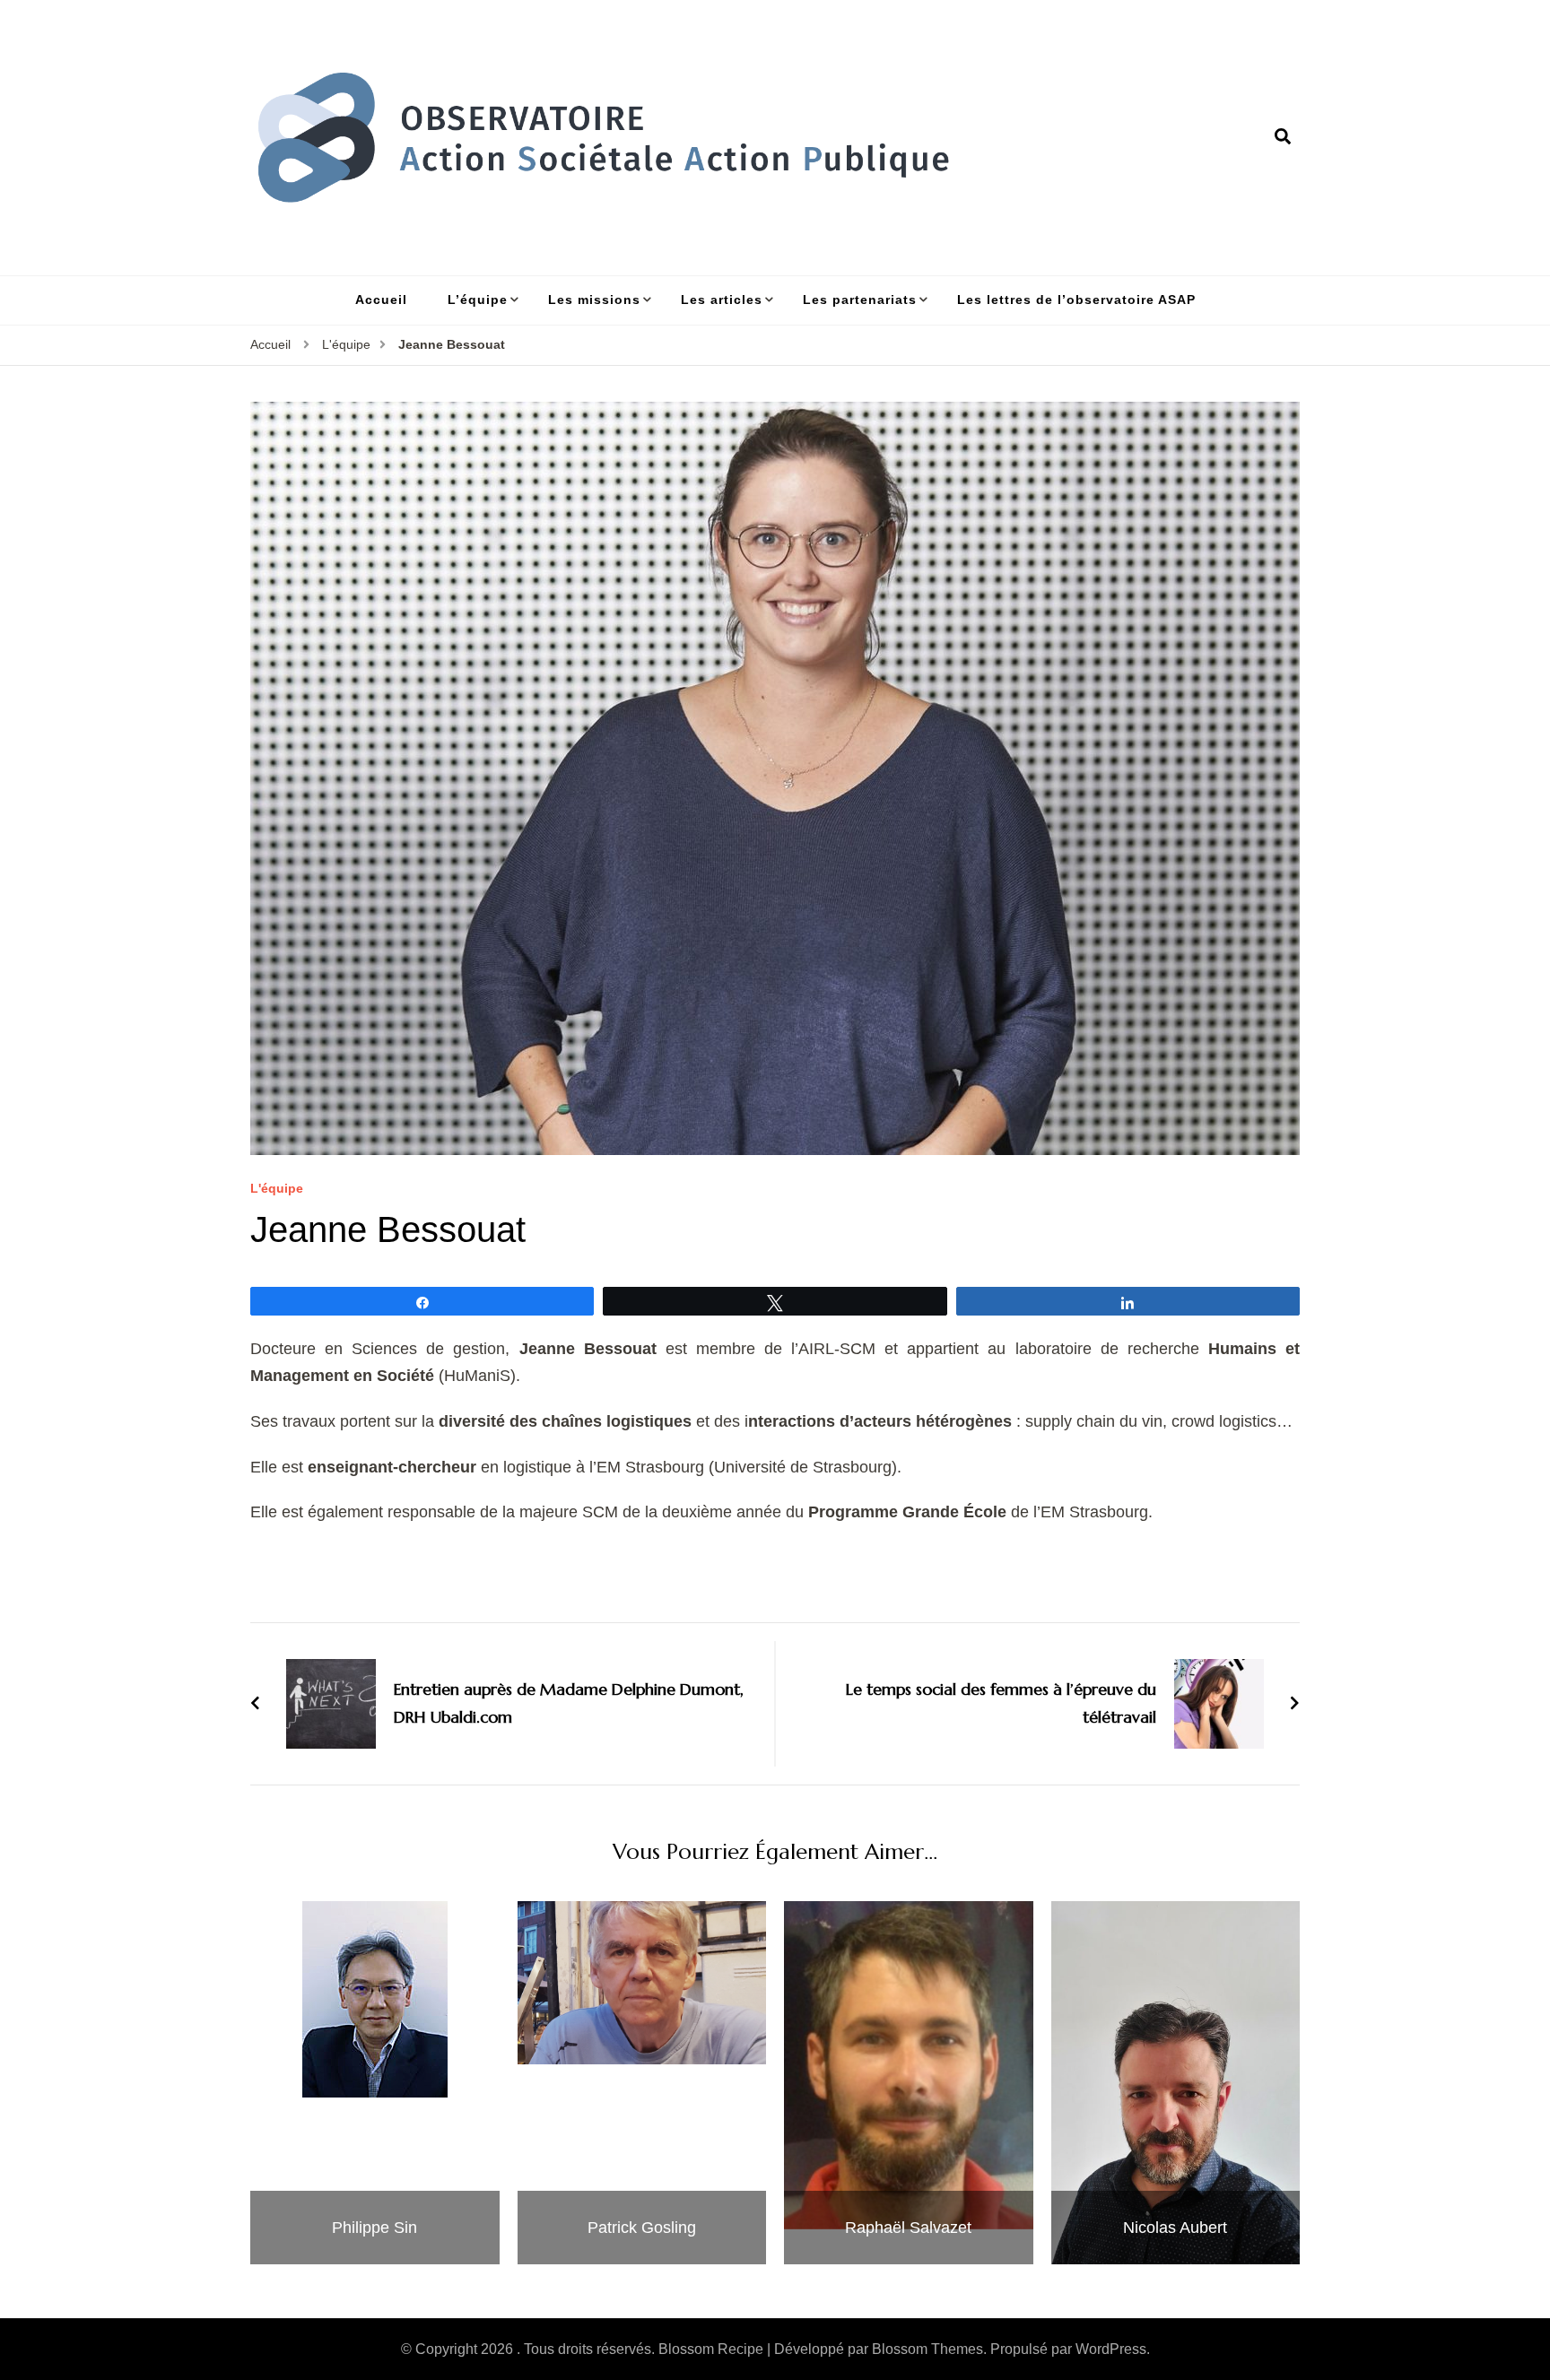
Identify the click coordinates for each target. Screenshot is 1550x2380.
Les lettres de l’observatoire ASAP (1076, 300)
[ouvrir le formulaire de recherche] (1283, 137)
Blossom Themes (927, 2349)
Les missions (594, 300)
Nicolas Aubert (1175, 2228)
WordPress (1111, 2349)
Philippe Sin (374, 2228)
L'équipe (277, 1189)
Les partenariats (860, 300)
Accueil (381, 300)
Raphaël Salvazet (908, 2228)
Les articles (722, 300)
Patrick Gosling (642, 2228)
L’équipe (478, 300)
